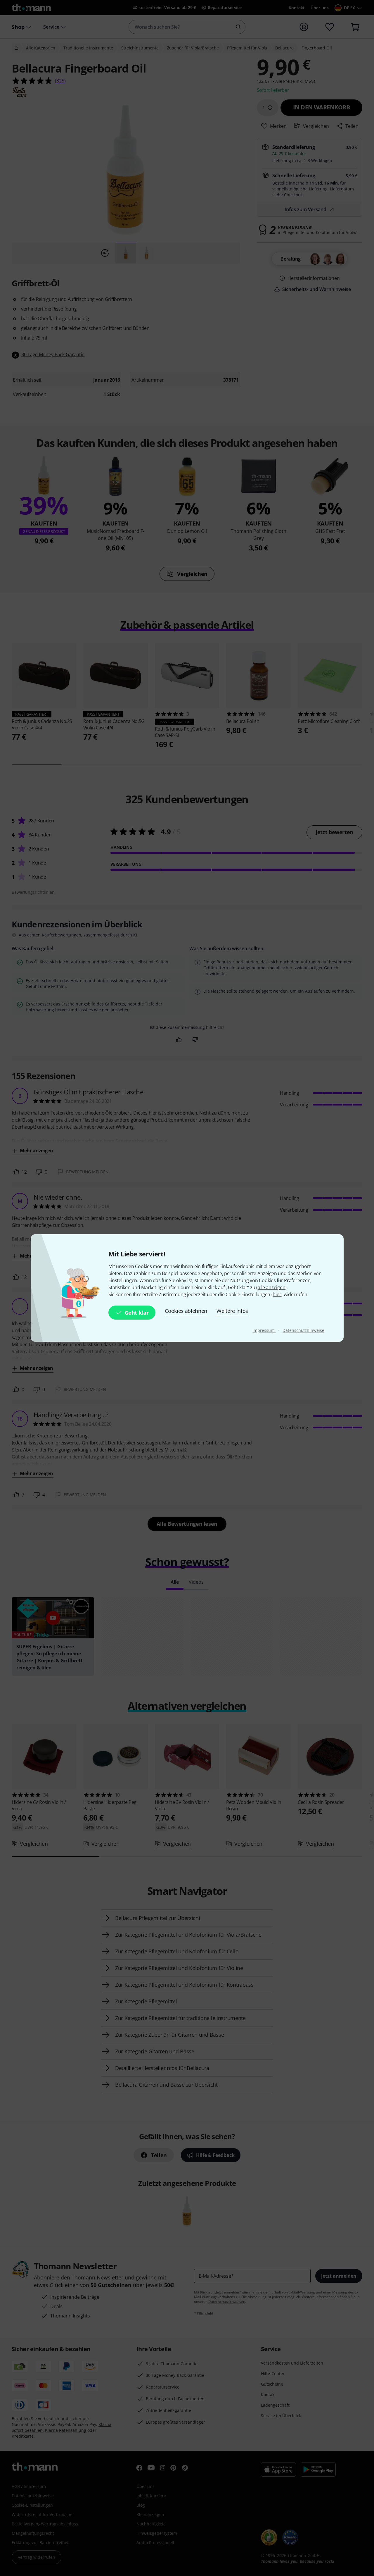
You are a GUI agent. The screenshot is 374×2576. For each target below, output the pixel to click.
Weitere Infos (232, 1311)
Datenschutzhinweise (303, 1330)
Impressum (264, 1330)
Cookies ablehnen (186, 1311)
